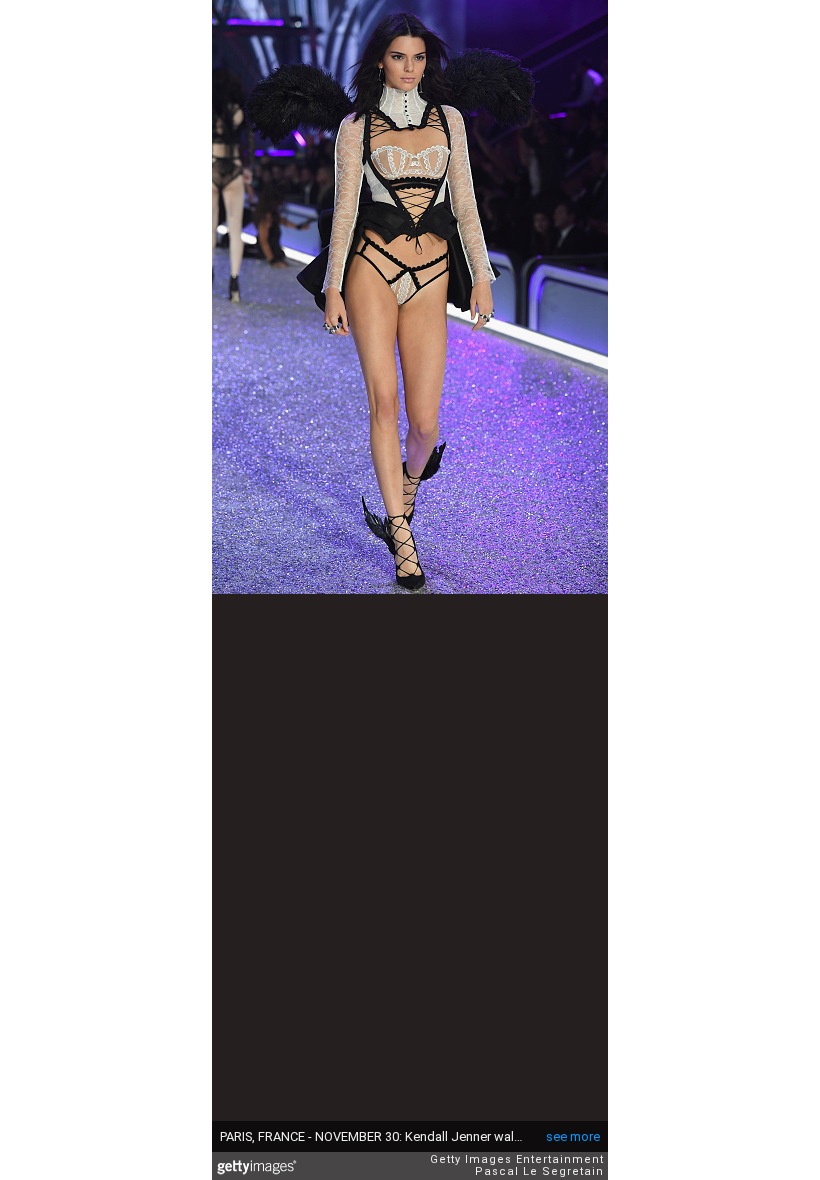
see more (573, 1136)
